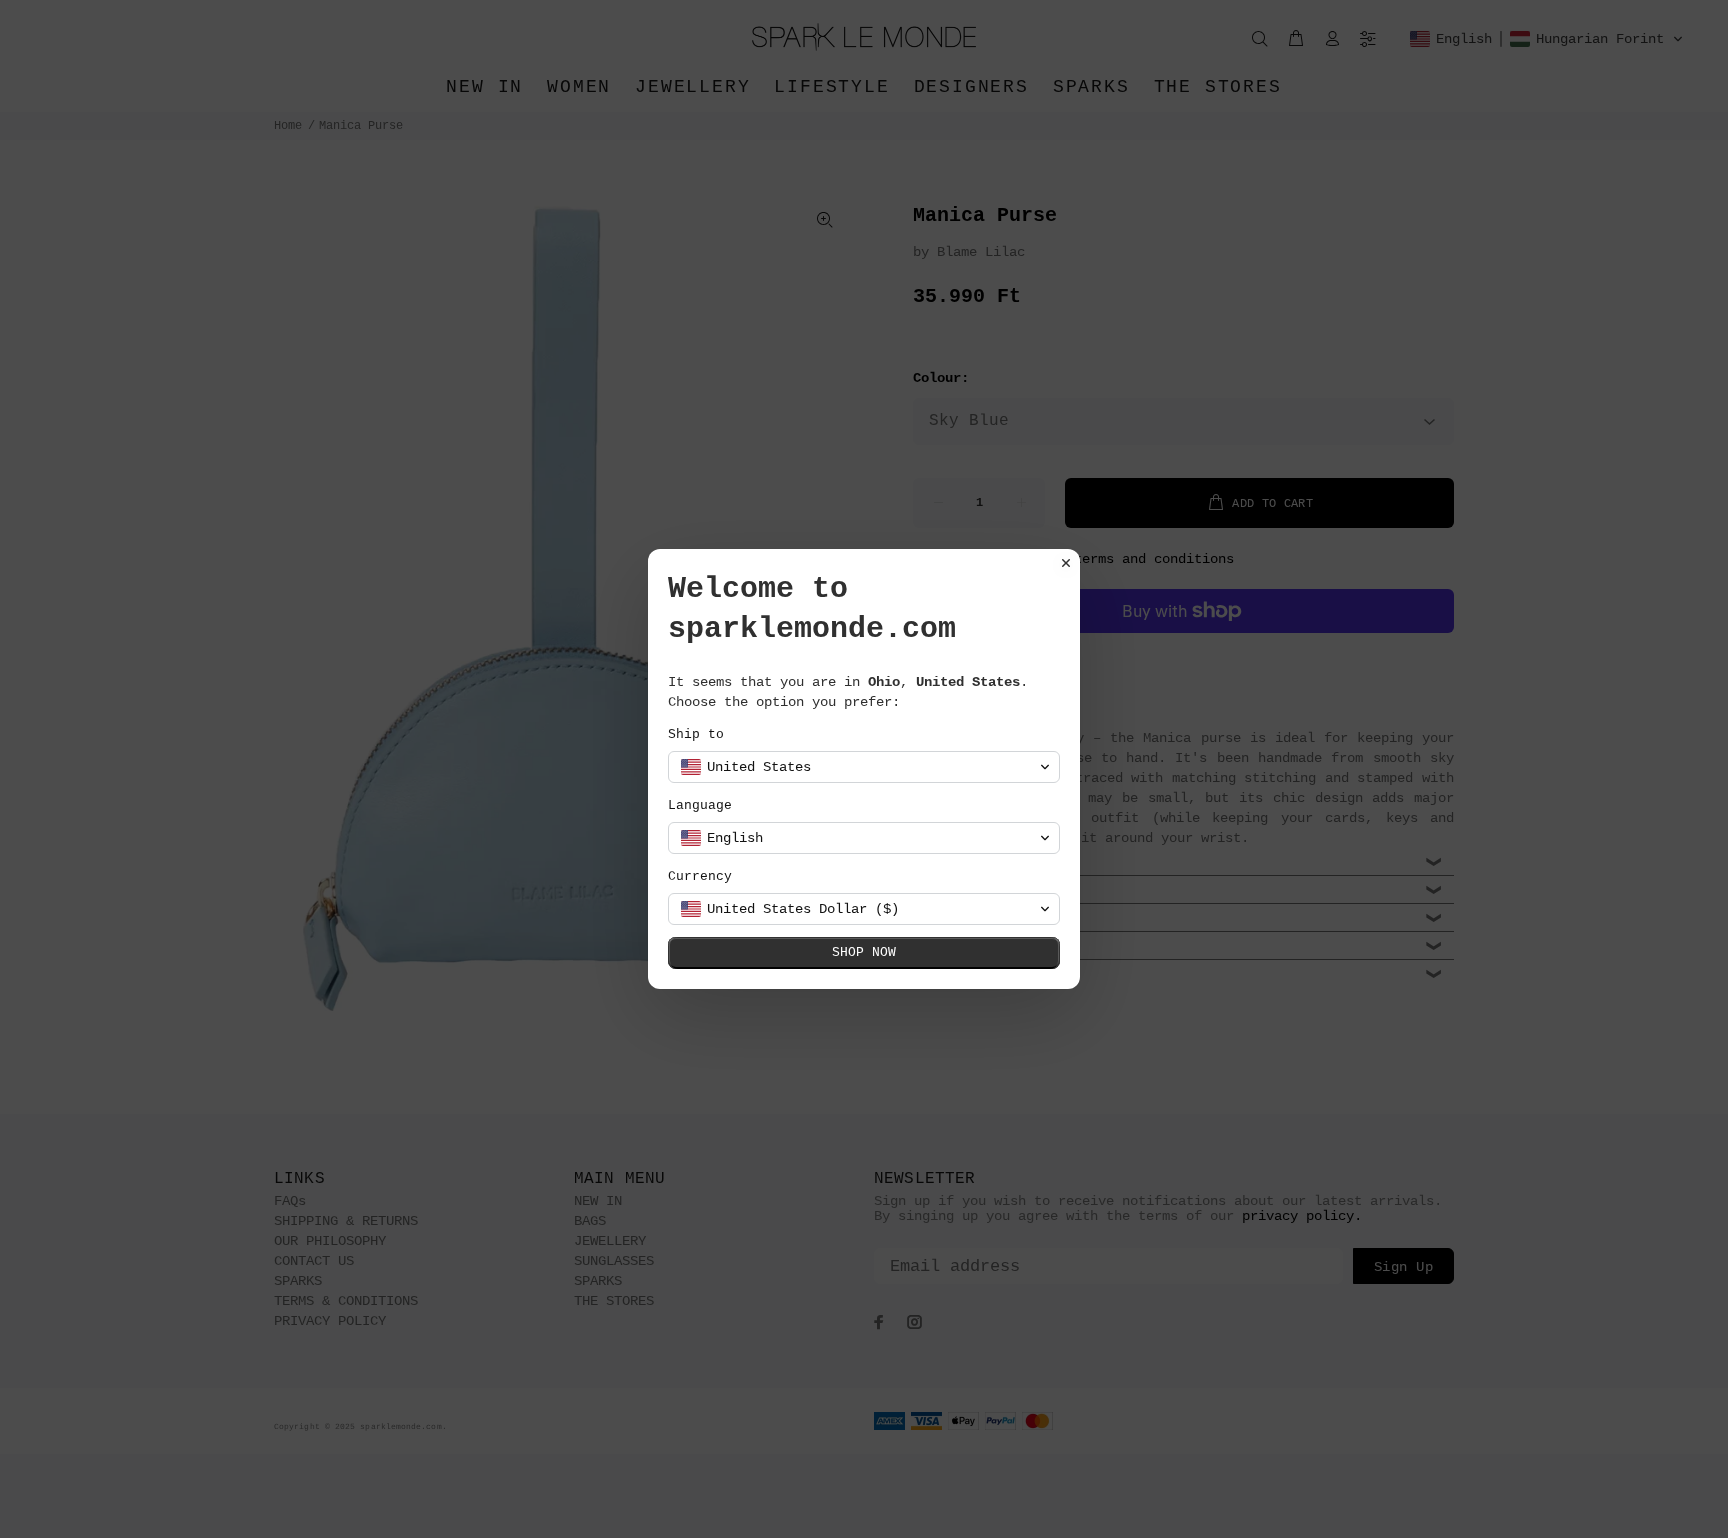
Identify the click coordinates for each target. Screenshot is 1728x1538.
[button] (864, 767)
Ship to (696, 734)
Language (700, 805)
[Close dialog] (1066, 563)
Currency (700, 876)
